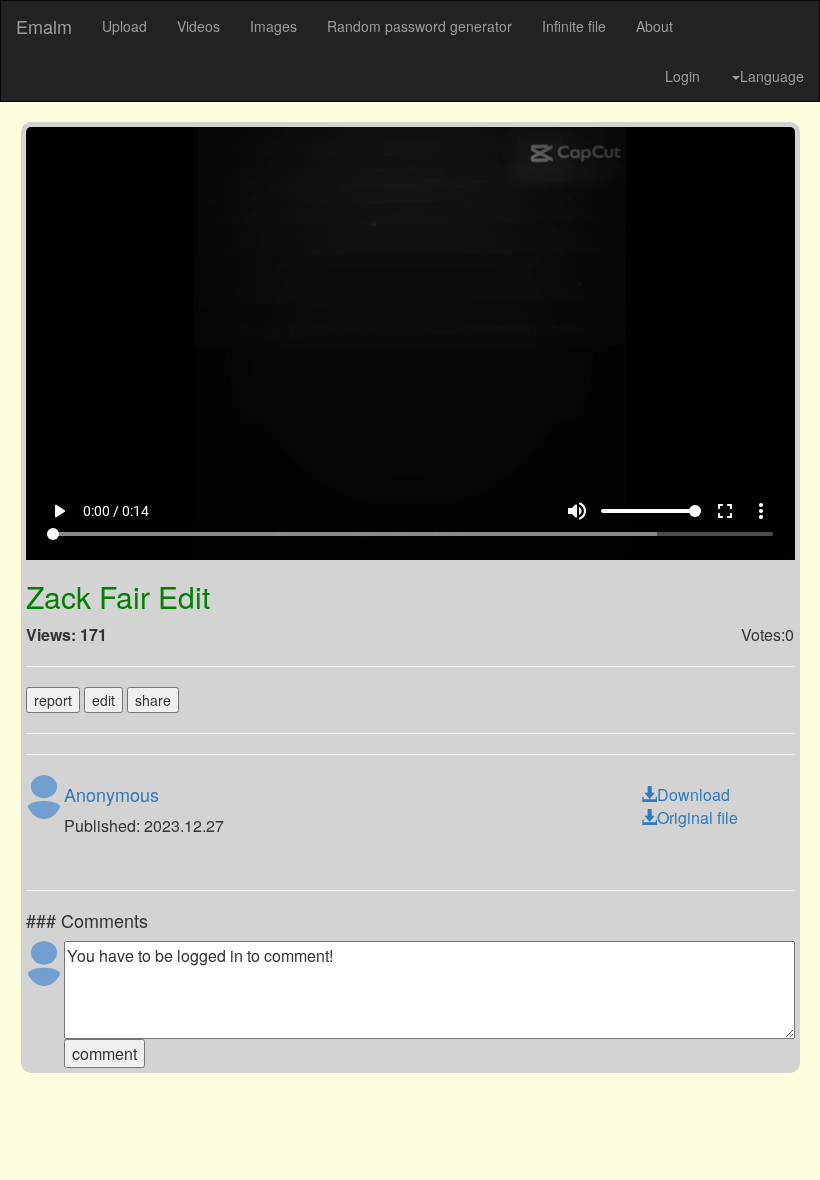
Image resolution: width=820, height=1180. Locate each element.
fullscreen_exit (750, 1131)
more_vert (786, 1131)
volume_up (602, 1131)
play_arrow (34, 1131)
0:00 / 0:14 (91, 1131)
